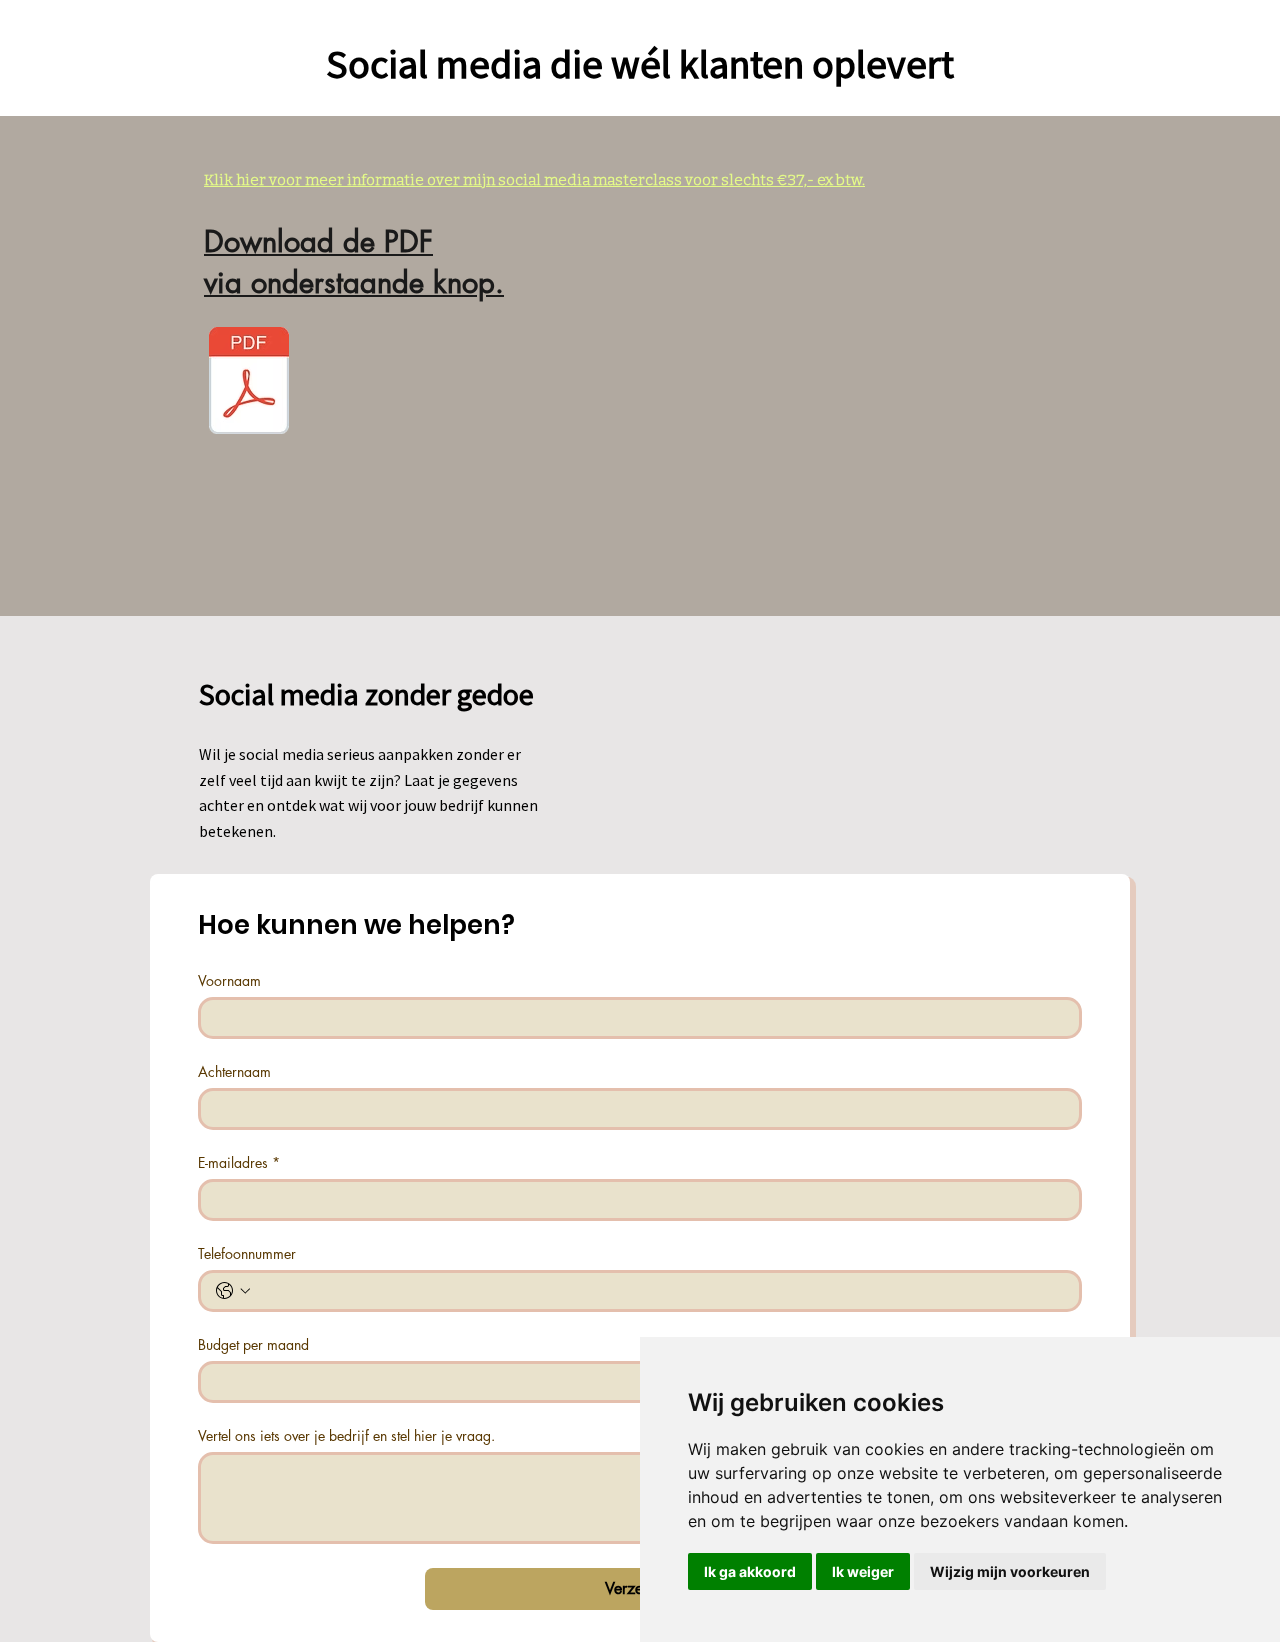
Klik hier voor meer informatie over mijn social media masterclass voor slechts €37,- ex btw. (534, 180)
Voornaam (229, 980)
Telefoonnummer (247, 1253)
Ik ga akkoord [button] (750, 1571)
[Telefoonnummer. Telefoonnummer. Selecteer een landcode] (233, 1291)
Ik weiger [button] (863, 1571)
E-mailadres (239, 1162)
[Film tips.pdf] (249, 383)
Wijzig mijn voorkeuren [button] (1010, 1571)
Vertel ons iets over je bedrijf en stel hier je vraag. (346, 1435)
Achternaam (234, 1071)
